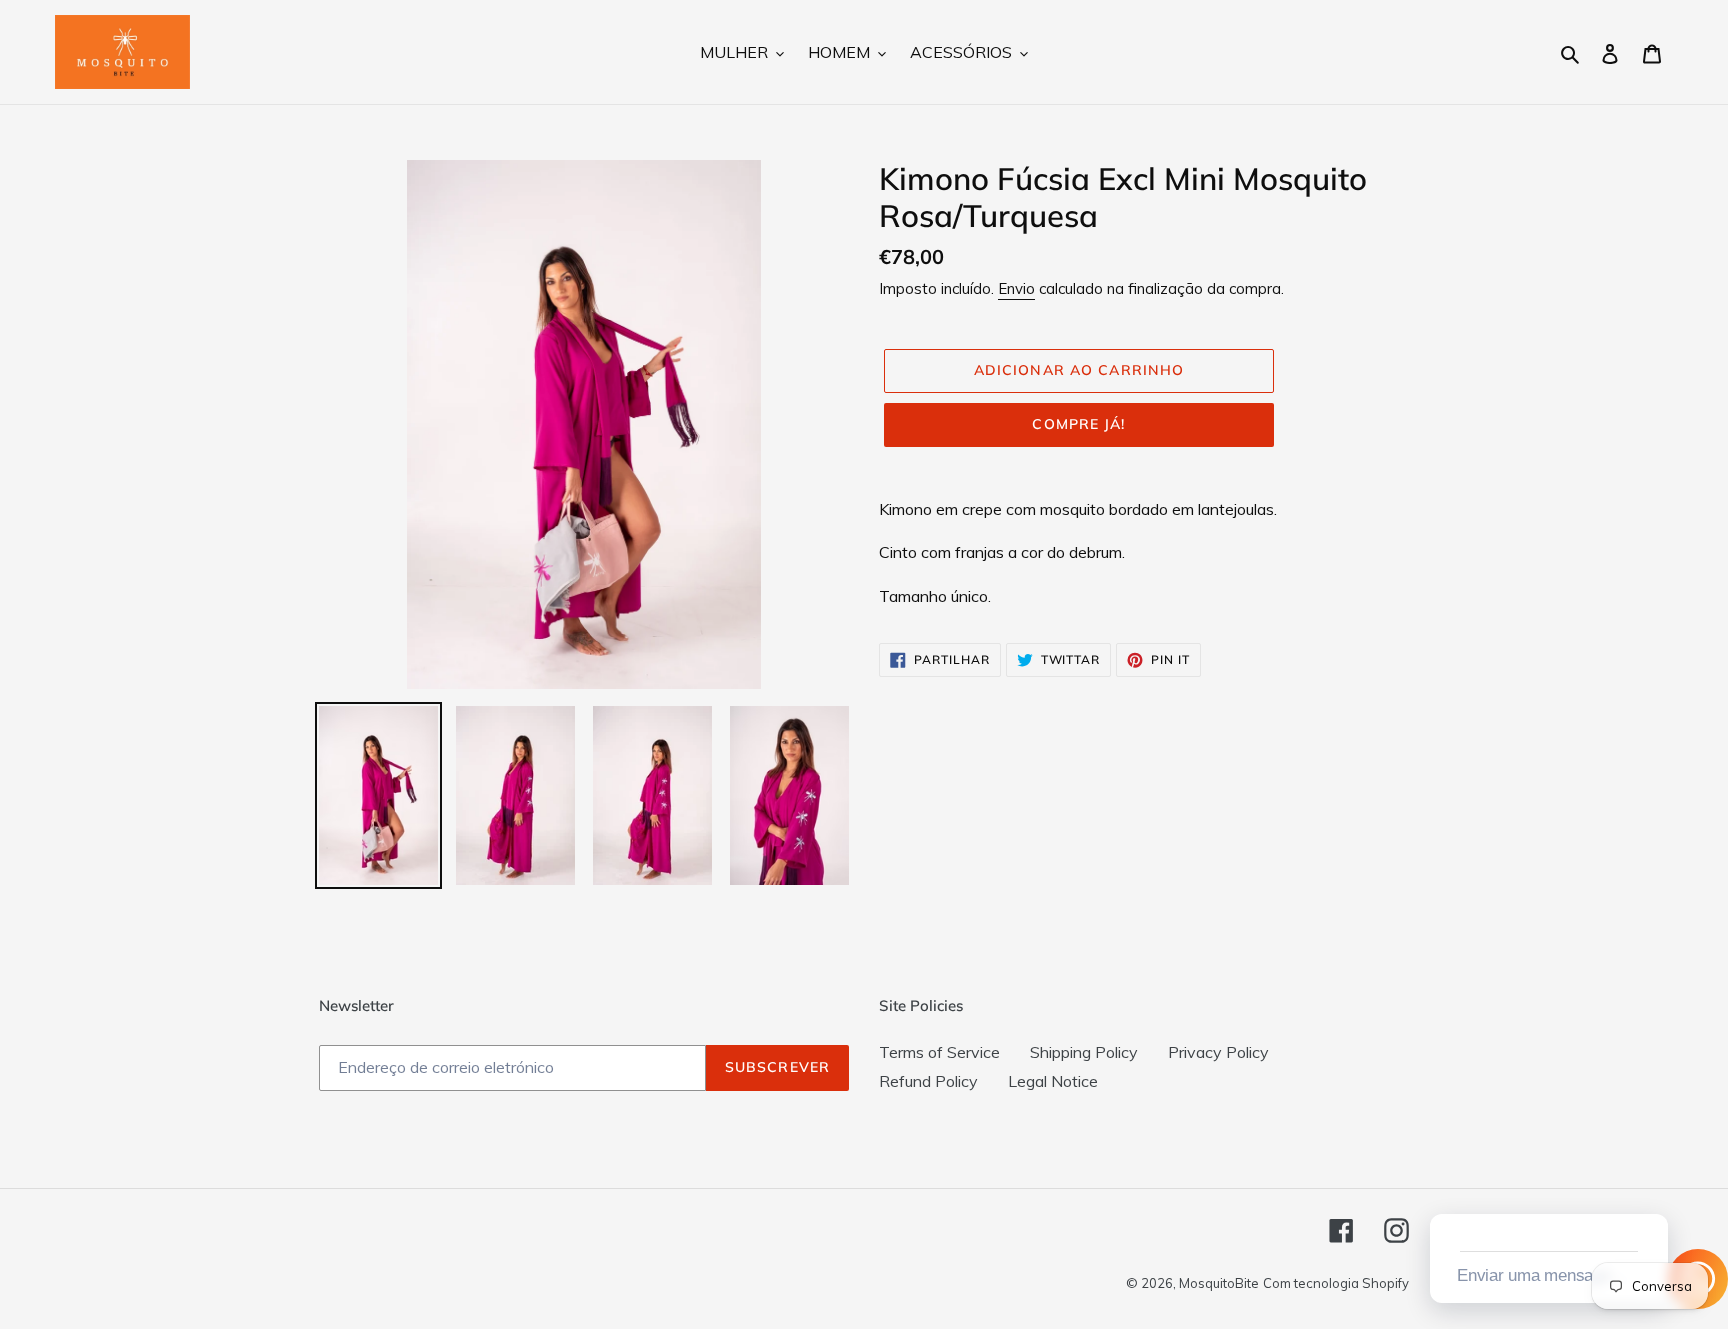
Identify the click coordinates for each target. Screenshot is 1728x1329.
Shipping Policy (1084, 1052)
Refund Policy (928, 1081)
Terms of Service (939, 1052)
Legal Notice (1053, 1081)
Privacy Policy (1218, 1052)
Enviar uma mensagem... (1546, 1275)
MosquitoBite (1219, 1283)
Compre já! (1078, 424)
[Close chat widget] (1651, 1191)
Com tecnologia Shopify (1336, 1283)
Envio (1016, 288)
